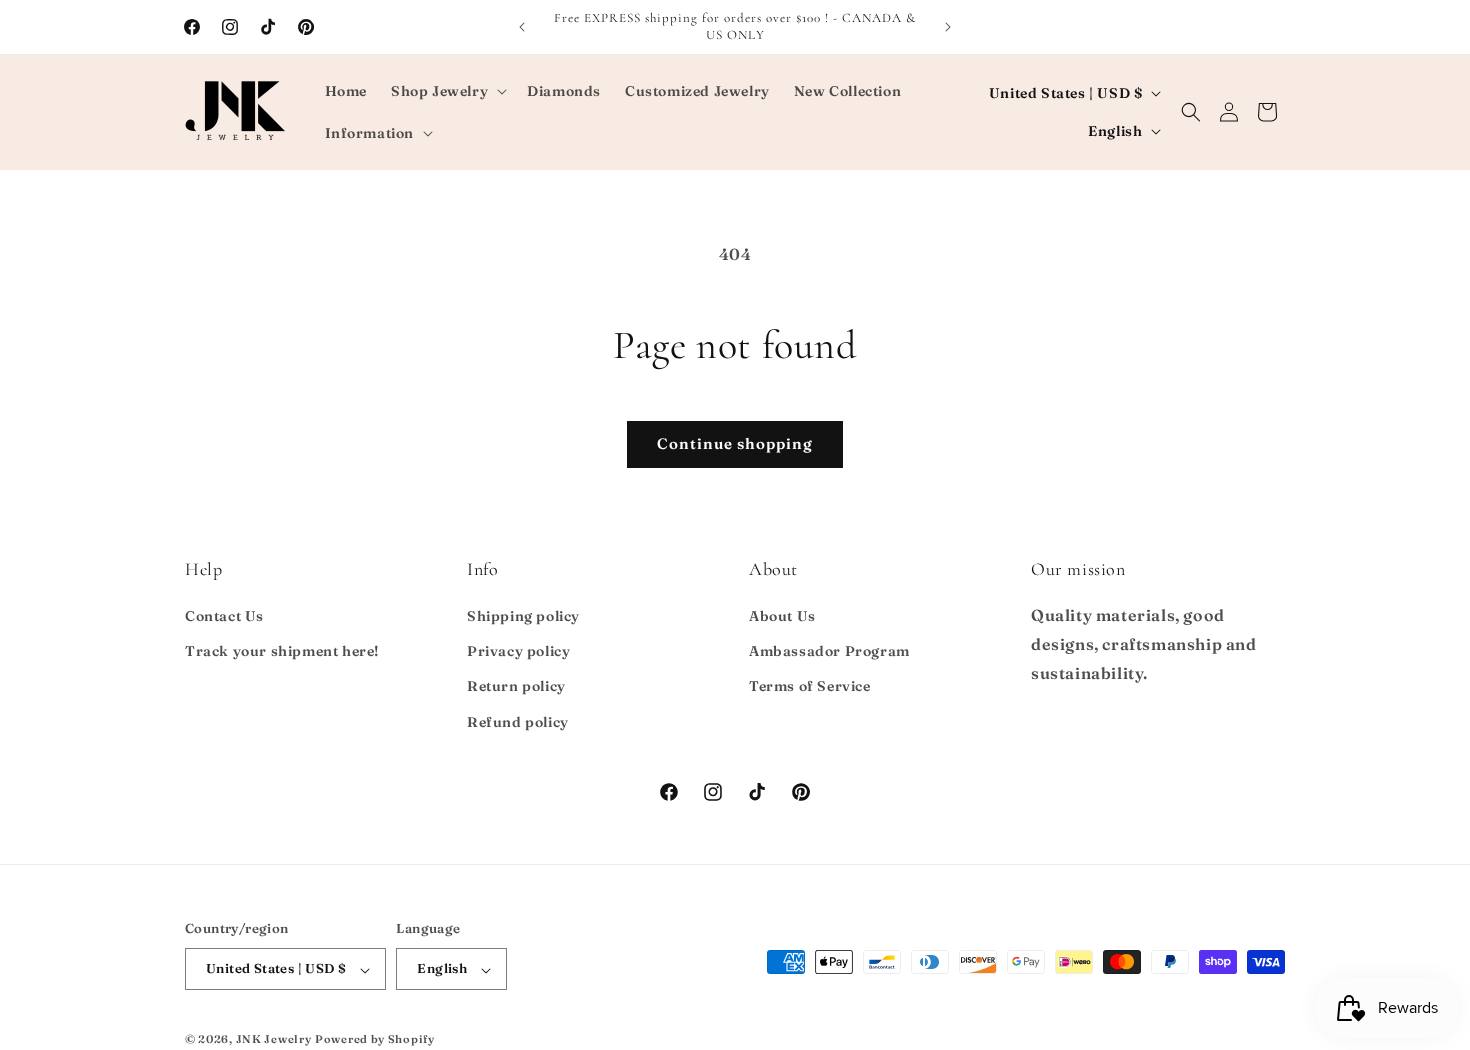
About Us (782, 616)
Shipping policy (523, 616)
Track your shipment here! (282, 652)
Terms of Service (810, 687)
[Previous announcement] (522, 27)
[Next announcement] (948, 27)
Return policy (516, 687)
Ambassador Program (829, 652)
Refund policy (518, 722)
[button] (447, 91)
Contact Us (224, 616)
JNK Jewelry (274, 1040)
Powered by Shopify (375, 1040)
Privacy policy (518, 652)
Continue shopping (735, 443)
